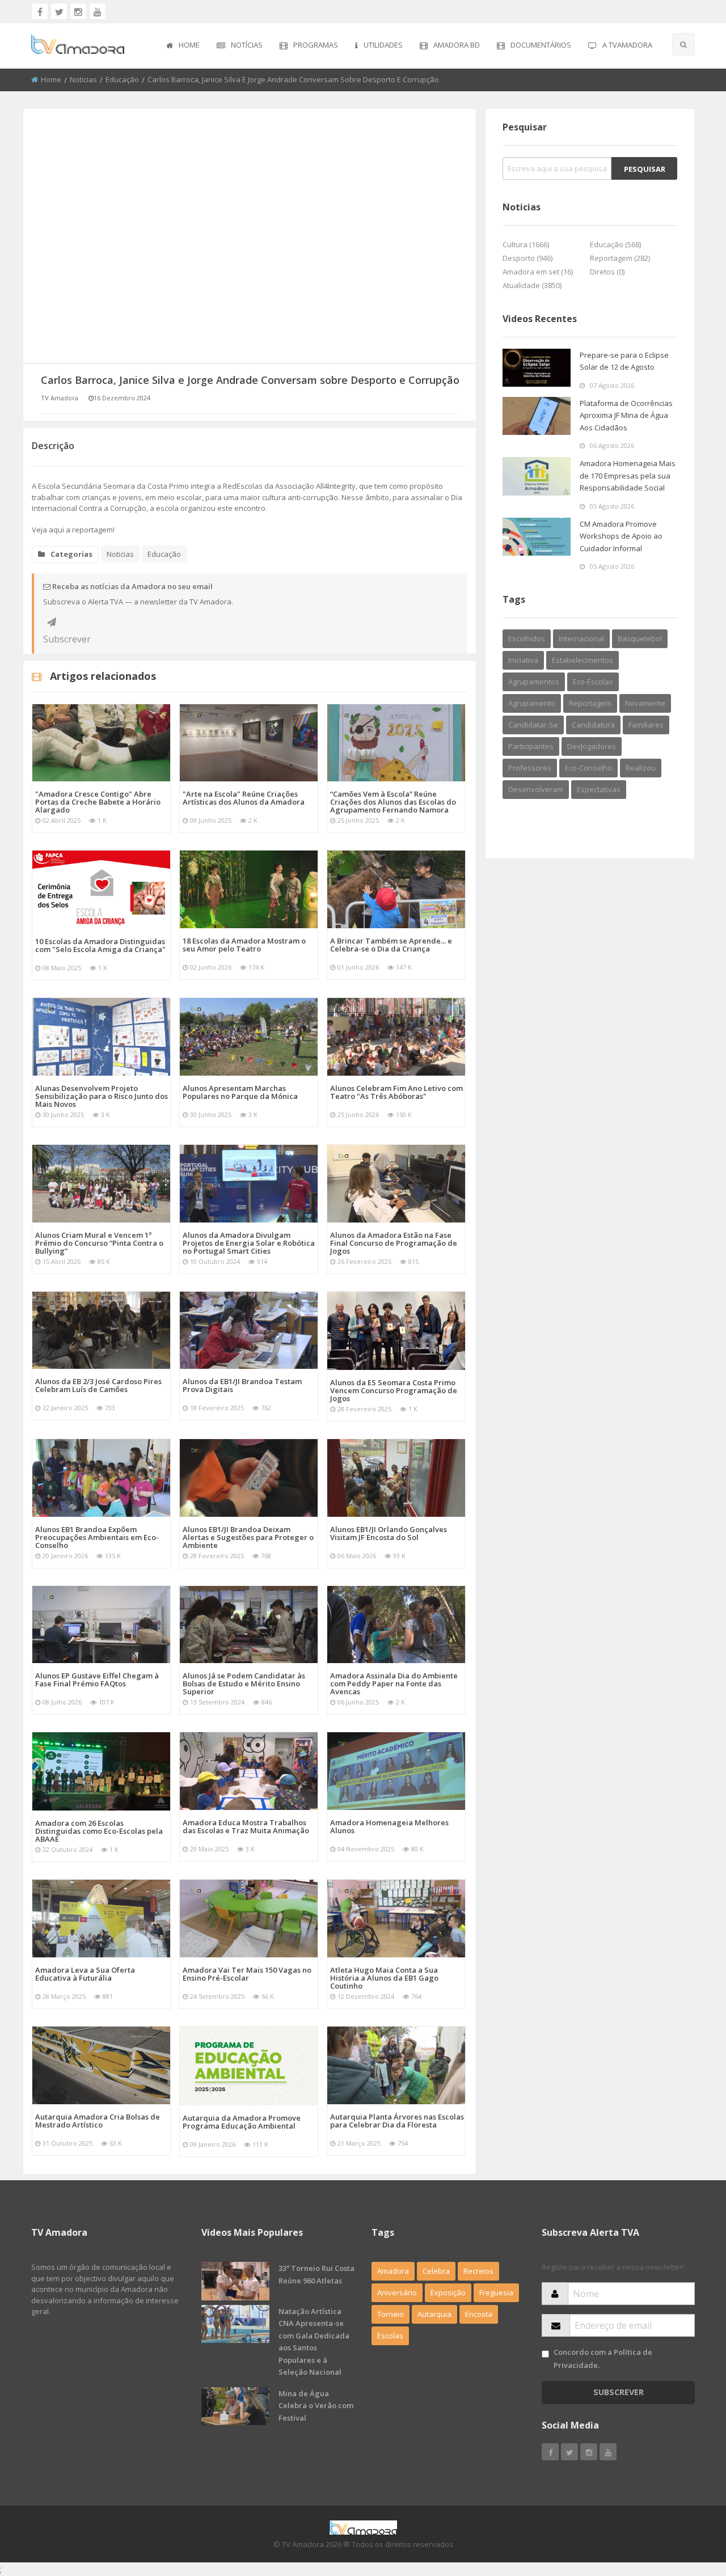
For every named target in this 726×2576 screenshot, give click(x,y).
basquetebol (640, 638)
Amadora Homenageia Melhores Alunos (389, 1826)
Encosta (479, 2314)
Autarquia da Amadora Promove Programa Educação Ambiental (242, 2122)
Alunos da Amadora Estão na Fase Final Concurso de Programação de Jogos (394, 1243)
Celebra (436, 2271)
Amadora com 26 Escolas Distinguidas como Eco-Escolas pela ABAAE (99, 1831)
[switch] (545, 2354)
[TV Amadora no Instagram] (78, 11)
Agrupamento (532, 703)
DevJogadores (592, 746)
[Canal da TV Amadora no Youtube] (98, 11)
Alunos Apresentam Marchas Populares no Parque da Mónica (240, 1092)
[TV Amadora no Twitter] (59, 11)
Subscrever (52, 622)
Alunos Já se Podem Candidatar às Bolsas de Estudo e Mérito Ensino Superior (244, 1684)
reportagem (590, 703)
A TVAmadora (627, 45)
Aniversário (397, 2292)
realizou (641, 768)
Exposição (448, 2292)
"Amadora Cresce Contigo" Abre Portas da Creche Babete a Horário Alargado (98, 802)
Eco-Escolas (593, 682)
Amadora (393, 2271)
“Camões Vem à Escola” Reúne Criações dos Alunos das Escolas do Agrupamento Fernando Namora (393, 802)
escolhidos (527, 638)
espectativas (599, 789)
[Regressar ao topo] (689, 2505)
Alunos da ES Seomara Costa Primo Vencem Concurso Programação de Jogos (394, 1390)
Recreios (478, 2271)
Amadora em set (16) (538, 272)
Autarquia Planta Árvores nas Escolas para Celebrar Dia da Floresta (397, 2121)
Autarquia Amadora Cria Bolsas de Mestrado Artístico (98, 2121)
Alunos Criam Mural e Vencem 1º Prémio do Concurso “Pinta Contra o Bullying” (99, 1243)
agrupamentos (534, 682)
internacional (581, 638)
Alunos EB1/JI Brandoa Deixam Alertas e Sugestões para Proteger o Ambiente (248, 1537)
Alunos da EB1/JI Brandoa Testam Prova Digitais (242, 1385)
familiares (646, 725)
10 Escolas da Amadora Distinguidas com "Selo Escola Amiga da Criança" (100, 945)
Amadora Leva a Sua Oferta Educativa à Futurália (85, 1974)
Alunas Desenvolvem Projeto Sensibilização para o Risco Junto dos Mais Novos (102, 1096)
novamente (645, 703)
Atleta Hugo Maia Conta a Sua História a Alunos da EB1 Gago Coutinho (384, 1978)
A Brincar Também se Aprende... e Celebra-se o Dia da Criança (391, 945)
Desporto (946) (527, 258)
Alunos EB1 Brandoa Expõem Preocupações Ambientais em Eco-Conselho (97, 1537)
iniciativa (523, 660)
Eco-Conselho (588, 768)
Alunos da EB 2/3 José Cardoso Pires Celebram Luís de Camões (98, 1385)
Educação (122, 79)
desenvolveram (536, 789)
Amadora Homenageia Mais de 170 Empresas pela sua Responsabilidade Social (628, 475)
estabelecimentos (583, 660)
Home (189, 45)
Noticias (83, 79)
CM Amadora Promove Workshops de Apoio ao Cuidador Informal (621, 536)
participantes (531, 746)
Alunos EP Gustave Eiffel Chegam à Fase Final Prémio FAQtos (97, 1680)
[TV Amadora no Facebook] (40, 11)
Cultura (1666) (526, 244)
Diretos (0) (607, 272)
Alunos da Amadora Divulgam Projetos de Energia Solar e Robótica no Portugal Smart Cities (249, 1243)
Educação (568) (615, 244)
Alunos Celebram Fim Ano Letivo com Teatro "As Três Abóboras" (396, 1092)
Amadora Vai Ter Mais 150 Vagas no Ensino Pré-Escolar (247, 1974)
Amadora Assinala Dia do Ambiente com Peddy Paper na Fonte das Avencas (394, 1684)
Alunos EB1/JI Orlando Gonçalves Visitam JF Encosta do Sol (389, 1533)
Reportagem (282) (620, 258)
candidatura (593, 725)
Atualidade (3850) (532, 285)
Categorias (71, 554)
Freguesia (496, 2292)
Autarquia (434, 2314)
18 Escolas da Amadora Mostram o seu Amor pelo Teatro (244, 945)
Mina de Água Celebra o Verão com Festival (316, 2406)
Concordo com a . (603, 2359)
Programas (316, 45)
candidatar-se (533, 725)
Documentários (541, 45)
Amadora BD (457, 45)
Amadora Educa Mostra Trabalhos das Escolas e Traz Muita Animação (246, 1826)
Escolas (390, 2336)
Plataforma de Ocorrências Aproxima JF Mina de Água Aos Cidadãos (626, 415)
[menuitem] (183, 46)
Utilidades (383, 45)
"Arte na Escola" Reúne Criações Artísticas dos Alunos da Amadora (244, 798)
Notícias (247, 45)
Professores (530, 768)
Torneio (391, 2314)
